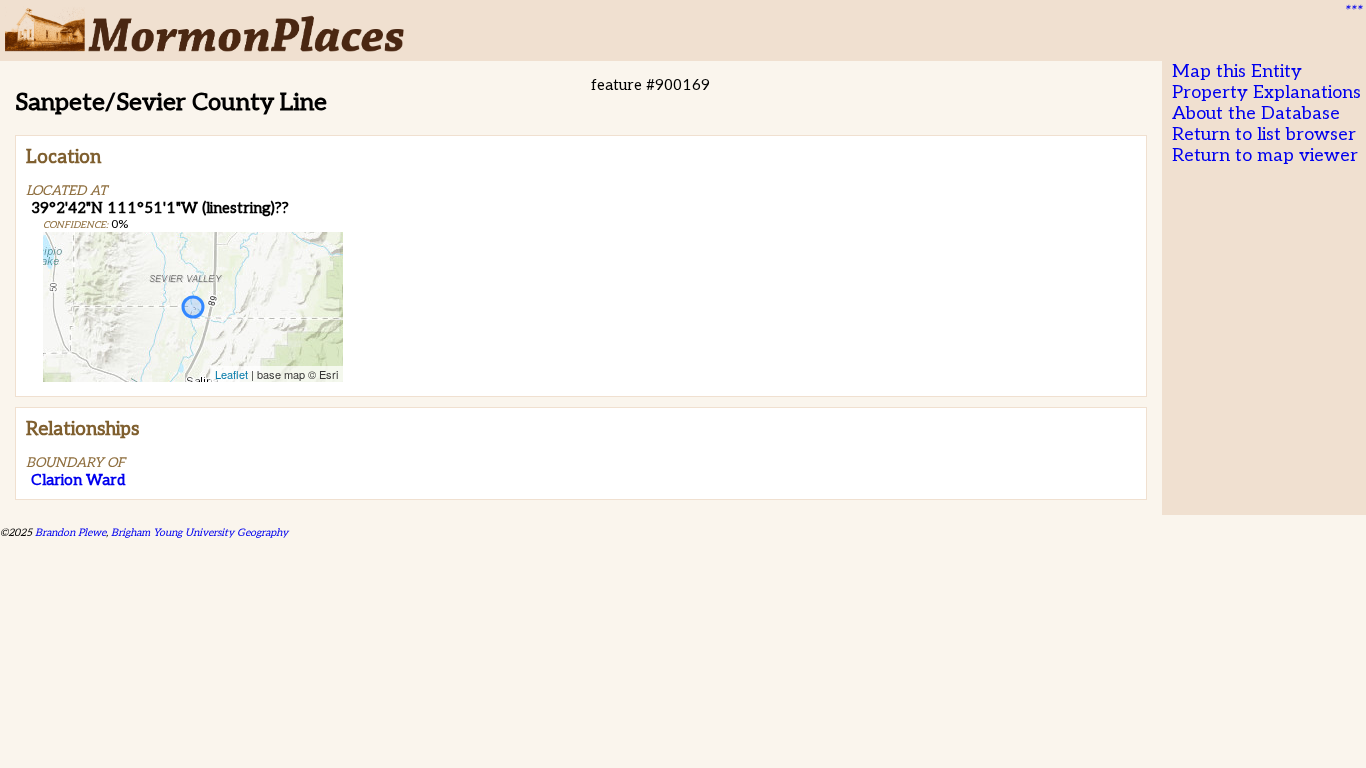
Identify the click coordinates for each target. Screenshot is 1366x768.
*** (1352, 11)
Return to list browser (1264, 134)
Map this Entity (1237, 71)
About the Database (1256, 113)
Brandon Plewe (70, 532)
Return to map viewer (1265, 155)
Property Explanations (1266, 92)
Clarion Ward (78, 480)
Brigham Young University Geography (199, 532)
